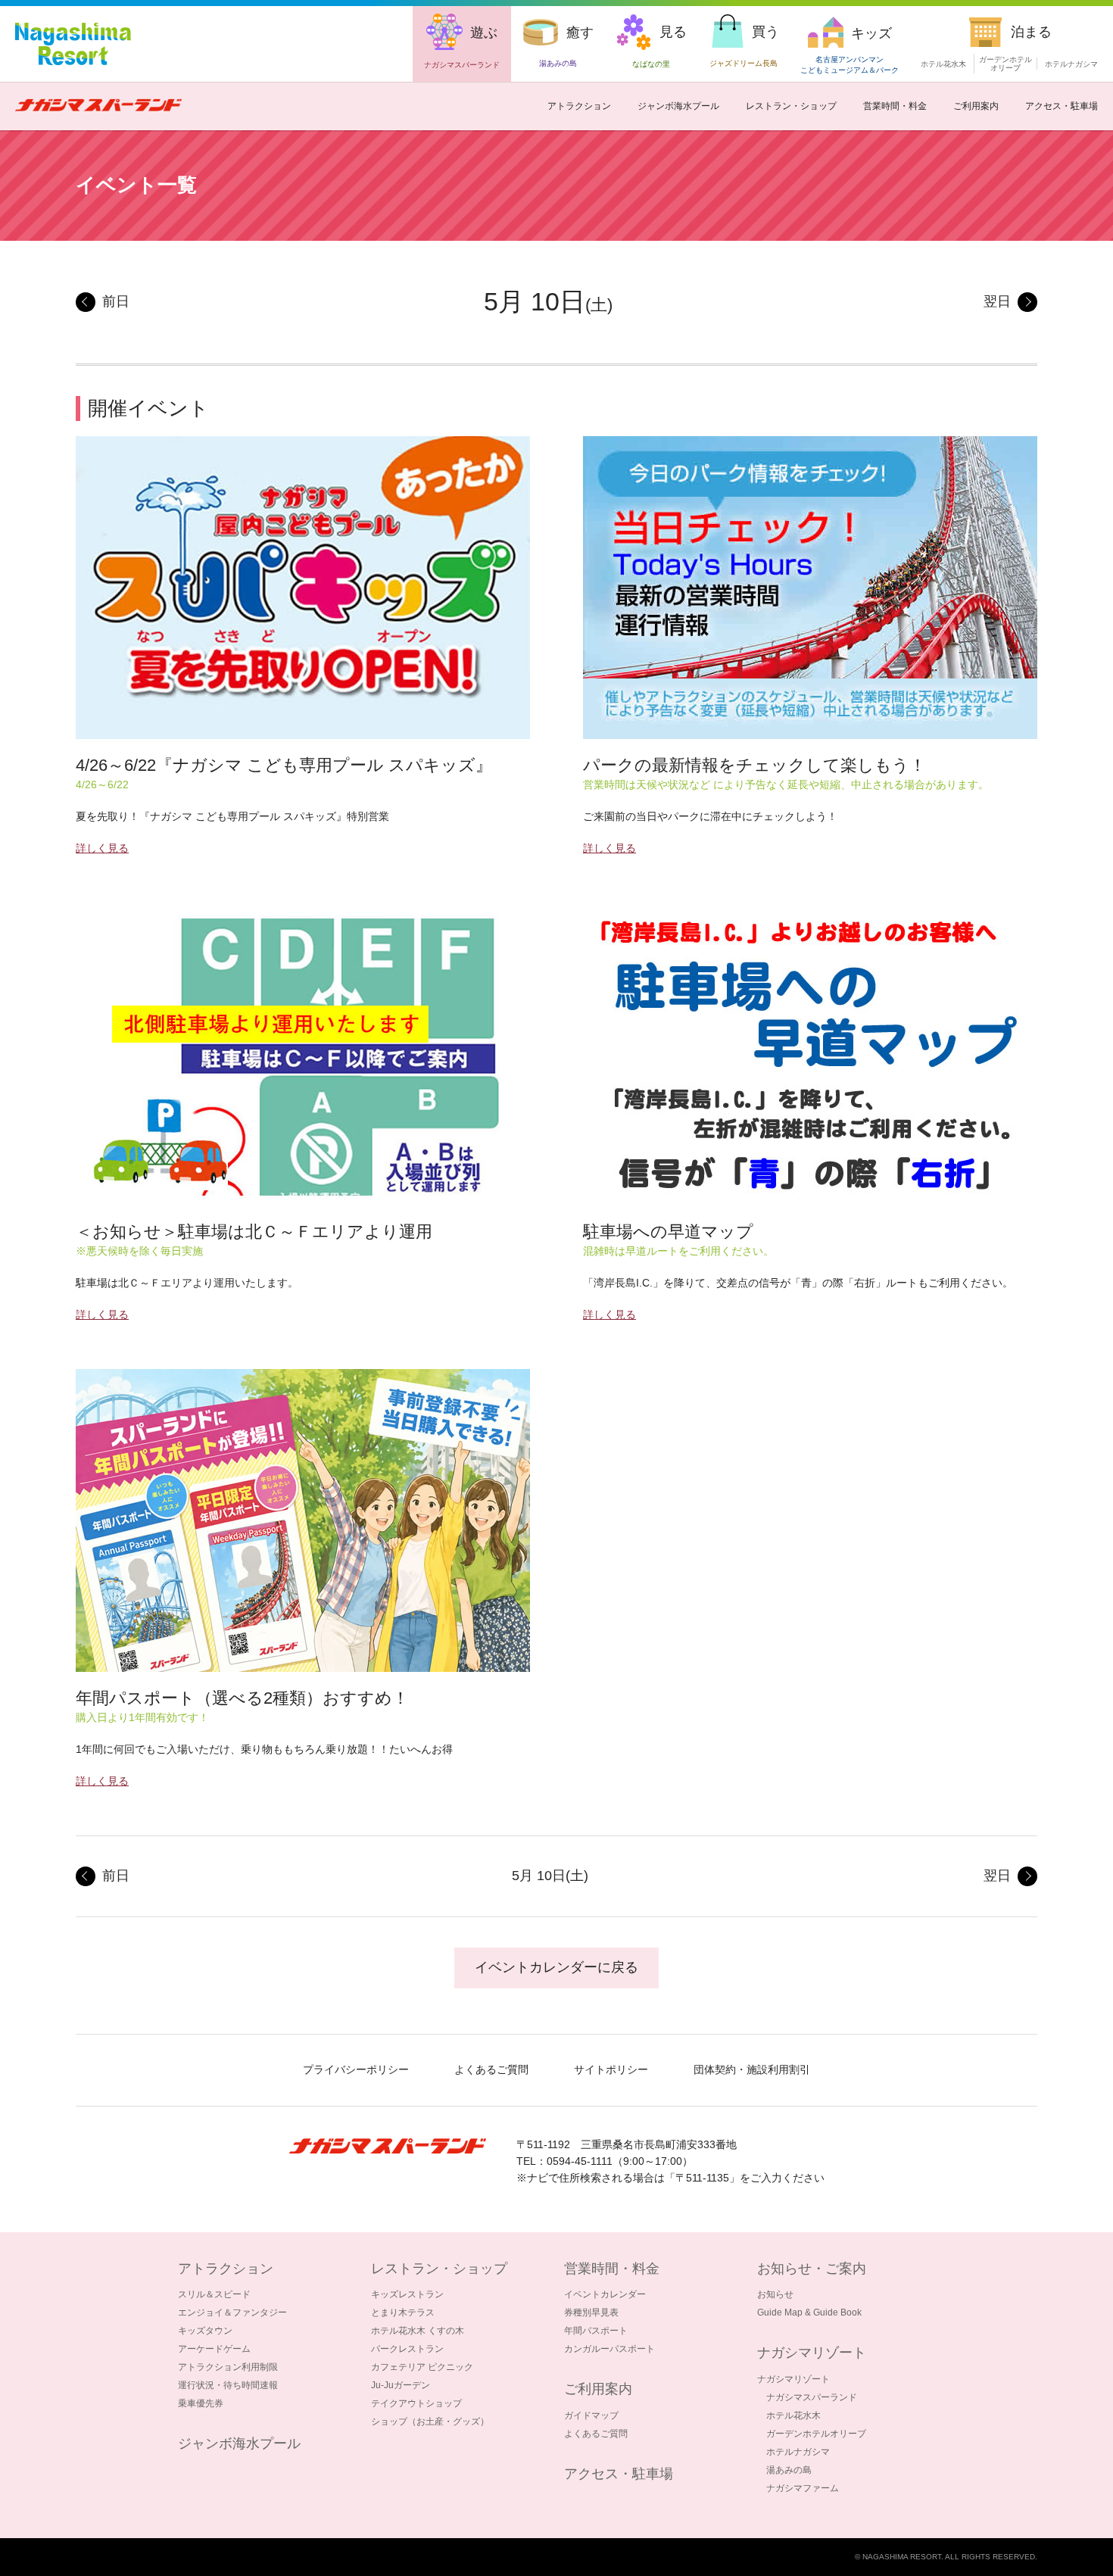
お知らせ (775, 2294)
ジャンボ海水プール (678, 106)
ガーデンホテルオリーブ (816, 2434)
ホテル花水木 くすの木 (418, 2331)
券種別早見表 (591, 2312)
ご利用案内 (976, 106)
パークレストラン (407, 2349)
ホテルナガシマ (1071, 64)
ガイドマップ (591, 2415)
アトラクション (579, 106)
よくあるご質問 (491, 2069)
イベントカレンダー (605, 2294)
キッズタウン (205, 2331)
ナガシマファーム (803, 2488)
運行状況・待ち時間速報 (228, 2385)
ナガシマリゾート (793, 2379)
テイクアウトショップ (416, 2403)
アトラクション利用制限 (228, 2367)
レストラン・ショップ (791, 106)
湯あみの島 (789, 2470)
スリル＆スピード (214, 2294)
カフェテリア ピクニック (422, 2367)
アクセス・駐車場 (1062, 106)
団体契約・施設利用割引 (752, 2069)
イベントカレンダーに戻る (556, 1967)
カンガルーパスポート (609, 2349)
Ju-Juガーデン (401, 2385)
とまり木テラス (403, 2312)
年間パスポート (596, 2331)
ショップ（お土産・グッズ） (430, 2422)
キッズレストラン (407, 2294)
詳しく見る (102, 848)
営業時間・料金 (895, 106)
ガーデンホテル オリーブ (1005, 64)
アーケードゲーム (214, 2349)
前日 (116, 301)
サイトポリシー (611, 2069)
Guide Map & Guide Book (809, 2312)
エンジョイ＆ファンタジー (232, 2312)
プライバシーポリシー (356, 2069)
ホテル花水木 (943, 64)
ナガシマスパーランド (812, 2397)
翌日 (997, 301)
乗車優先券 (201, 2403)
